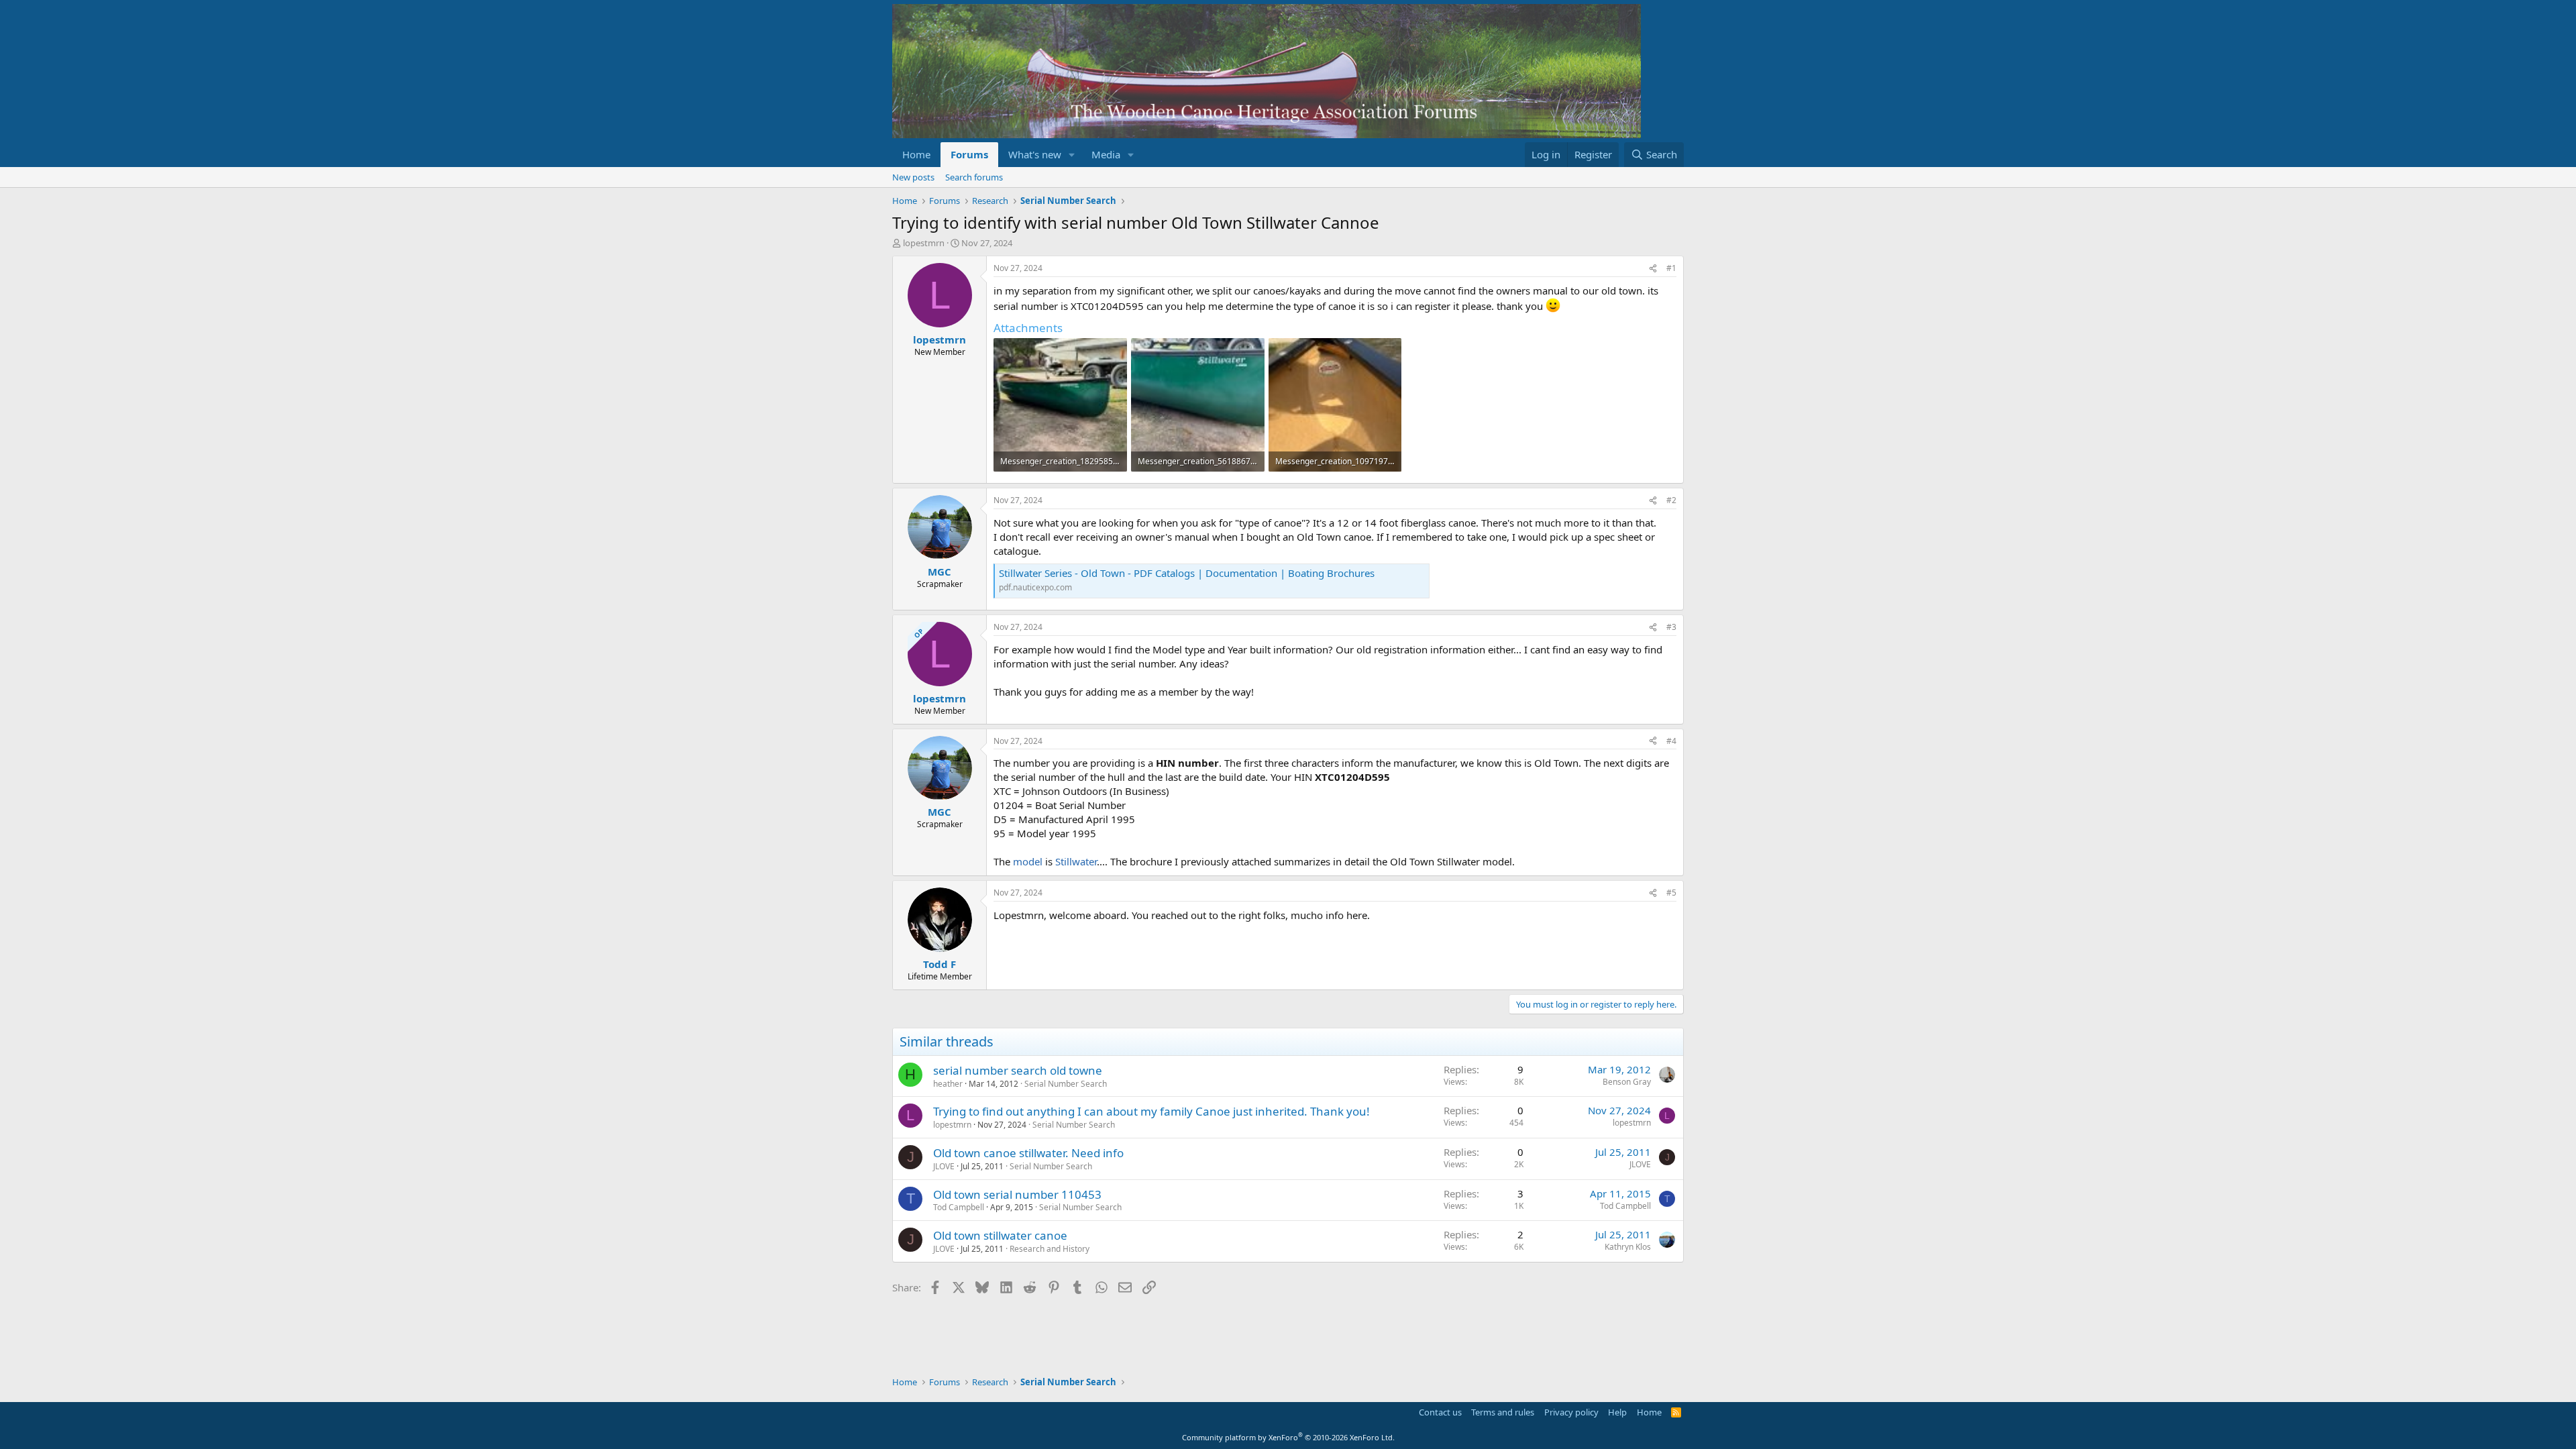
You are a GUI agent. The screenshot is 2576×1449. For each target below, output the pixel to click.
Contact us (1440, 1412)
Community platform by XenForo (1288, 1437)
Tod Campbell (959, 1207)
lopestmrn (924, 243)
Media (1106, 154)
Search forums (974, 177)
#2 (1671, 500)
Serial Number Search (1066, 1084)
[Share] (1653, 269)
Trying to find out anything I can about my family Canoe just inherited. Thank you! (1151, 1111)
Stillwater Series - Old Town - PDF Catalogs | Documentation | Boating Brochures (1187, 573)
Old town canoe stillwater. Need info (1028, 1153)
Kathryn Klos (1628, 1247)
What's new (1035, 154)
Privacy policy (1571, 1412)
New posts (913, 177)
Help (1617, 1412)
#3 (1671, 627)
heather (948, 1084)
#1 (1671, 268)
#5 (1671, 893)
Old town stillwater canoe (1000, 1235)
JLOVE (944, 1166)
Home (916, 154)
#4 (1671, 741)
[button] (1072, 155)
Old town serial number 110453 (1017, 1194)
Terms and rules (1503, 1412)
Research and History (1050, 1249)
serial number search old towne (1018, 1070)
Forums (969, 154)
